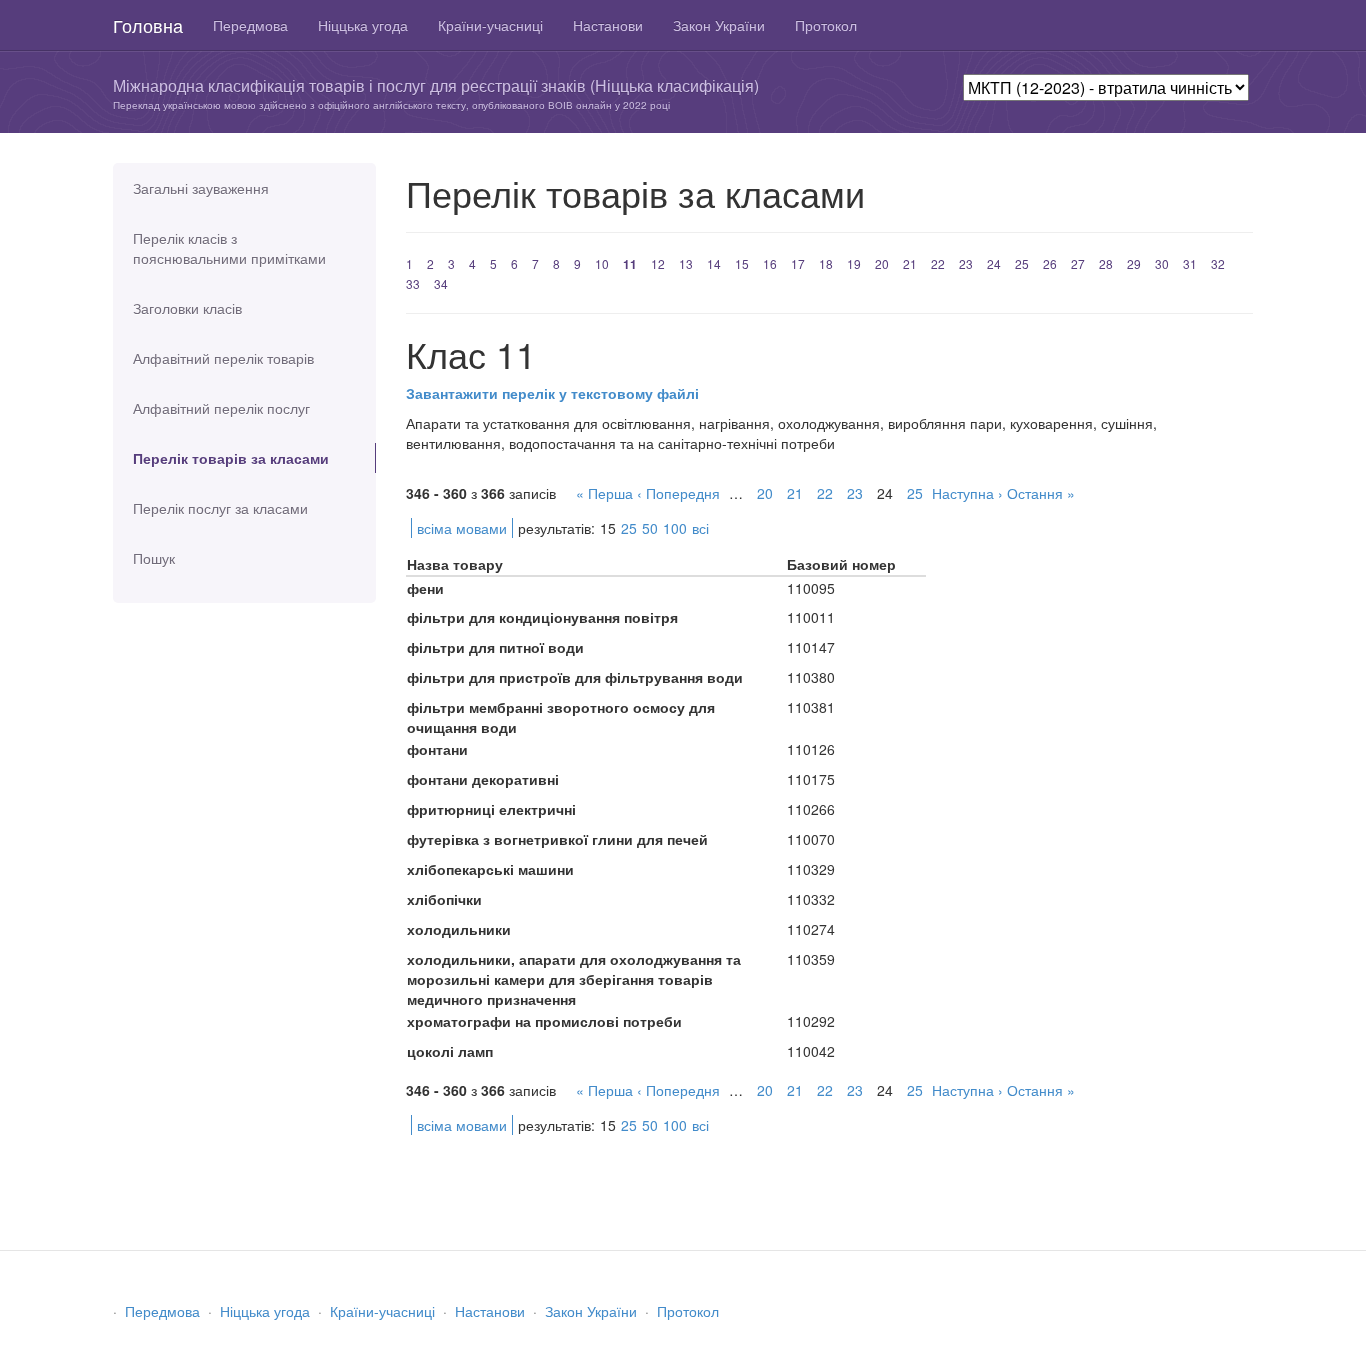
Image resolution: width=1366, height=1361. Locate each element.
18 (826, 263)
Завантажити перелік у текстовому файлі (552, 393)
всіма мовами (462, 528)
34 (441, 283)
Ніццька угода (363, 25)
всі (700, 528)
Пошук (154, 558)
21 (910, 263)
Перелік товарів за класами (231, 458)
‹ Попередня (678, 493)
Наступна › (967, 493)
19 (854, 263)
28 (1106, 263)
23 (966, 263)
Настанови (608, 25)
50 (650, 528)
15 (742, 263)
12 (658, 263)
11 (630, 264)
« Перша (604, 493)
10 (602, 263)
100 (675, 528)
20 (882, 263)
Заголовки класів (187, 308)
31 (1190, 263)
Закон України (719, 25)
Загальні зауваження (201, 188)
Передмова (250, 25)
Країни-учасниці (490, 25)
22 (938, 263)
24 (994, 263)
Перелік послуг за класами (220, 508)
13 (686, 263)
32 (1218, 263)
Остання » (1041, 493)
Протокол (826, 25)
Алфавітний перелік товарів (223, 358)
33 (413, 283)
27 (1078, 263)
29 (1134, 263)
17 (798, 263)
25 (1022, 263)
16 (770, 263)
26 (1050, 263)
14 (714, 263)
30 (1162, 263)
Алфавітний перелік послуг (221, 408)
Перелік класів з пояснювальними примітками (229, 248)
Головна (148, 25)
